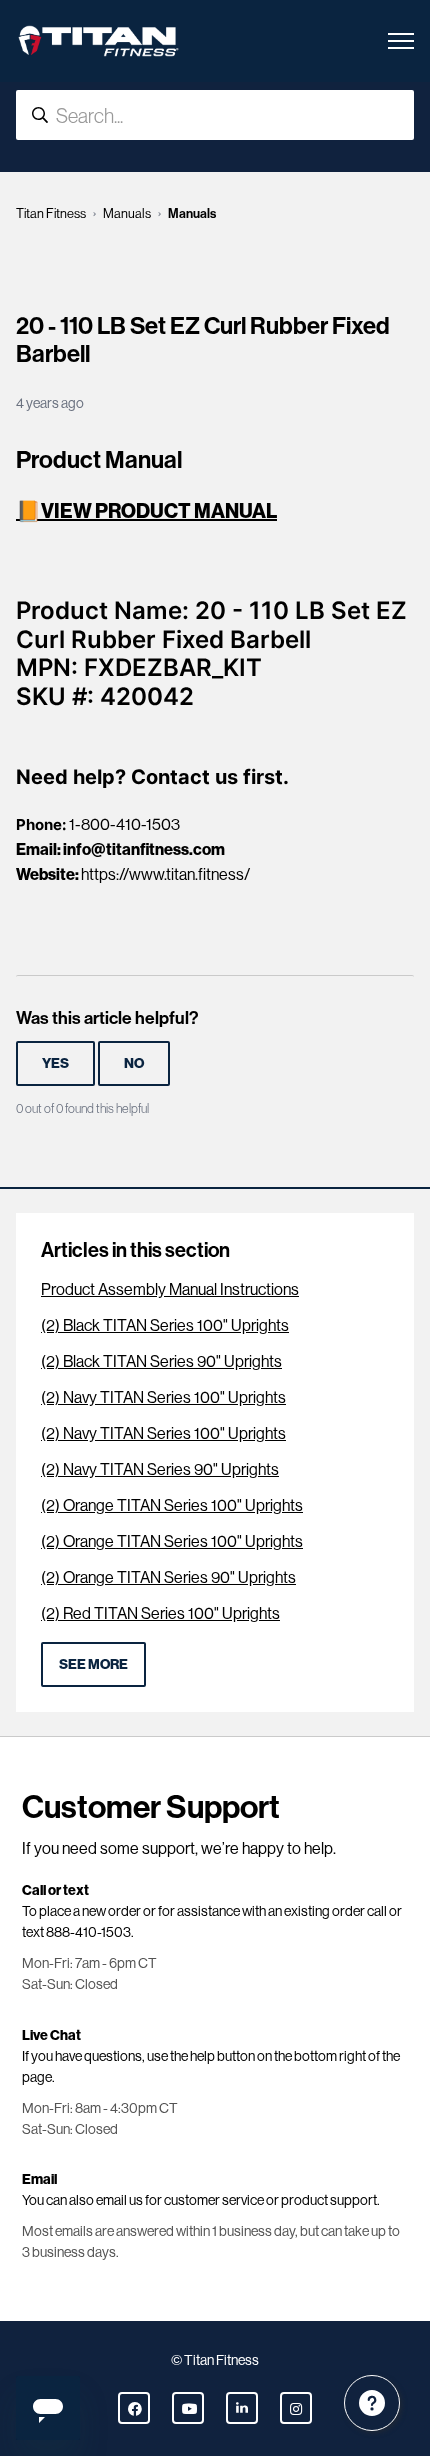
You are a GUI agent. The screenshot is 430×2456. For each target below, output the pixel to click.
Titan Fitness (51, 213)
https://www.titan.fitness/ (165, 874)
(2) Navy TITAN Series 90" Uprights (160, 1469)
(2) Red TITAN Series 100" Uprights (160, 1613)
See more (93, 1664)
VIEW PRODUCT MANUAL (159, 510)
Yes (55, 1063)
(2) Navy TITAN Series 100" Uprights (163, 1397)
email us (119, 2200)
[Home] (98, 41)
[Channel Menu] (372, 2403)
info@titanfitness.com (144, 849)
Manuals (127, 213)
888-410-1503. (90, 1932)
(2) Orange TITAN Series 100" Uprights (172, 1505)
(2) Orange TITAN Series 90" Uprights (168, 1577)
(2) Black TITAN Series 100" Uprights (165, 1325)
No (134, 1063)
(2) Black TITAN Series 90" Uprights (161, 1361)
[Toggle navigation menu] (401, 41)
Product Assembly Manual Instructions (170, 1289)
